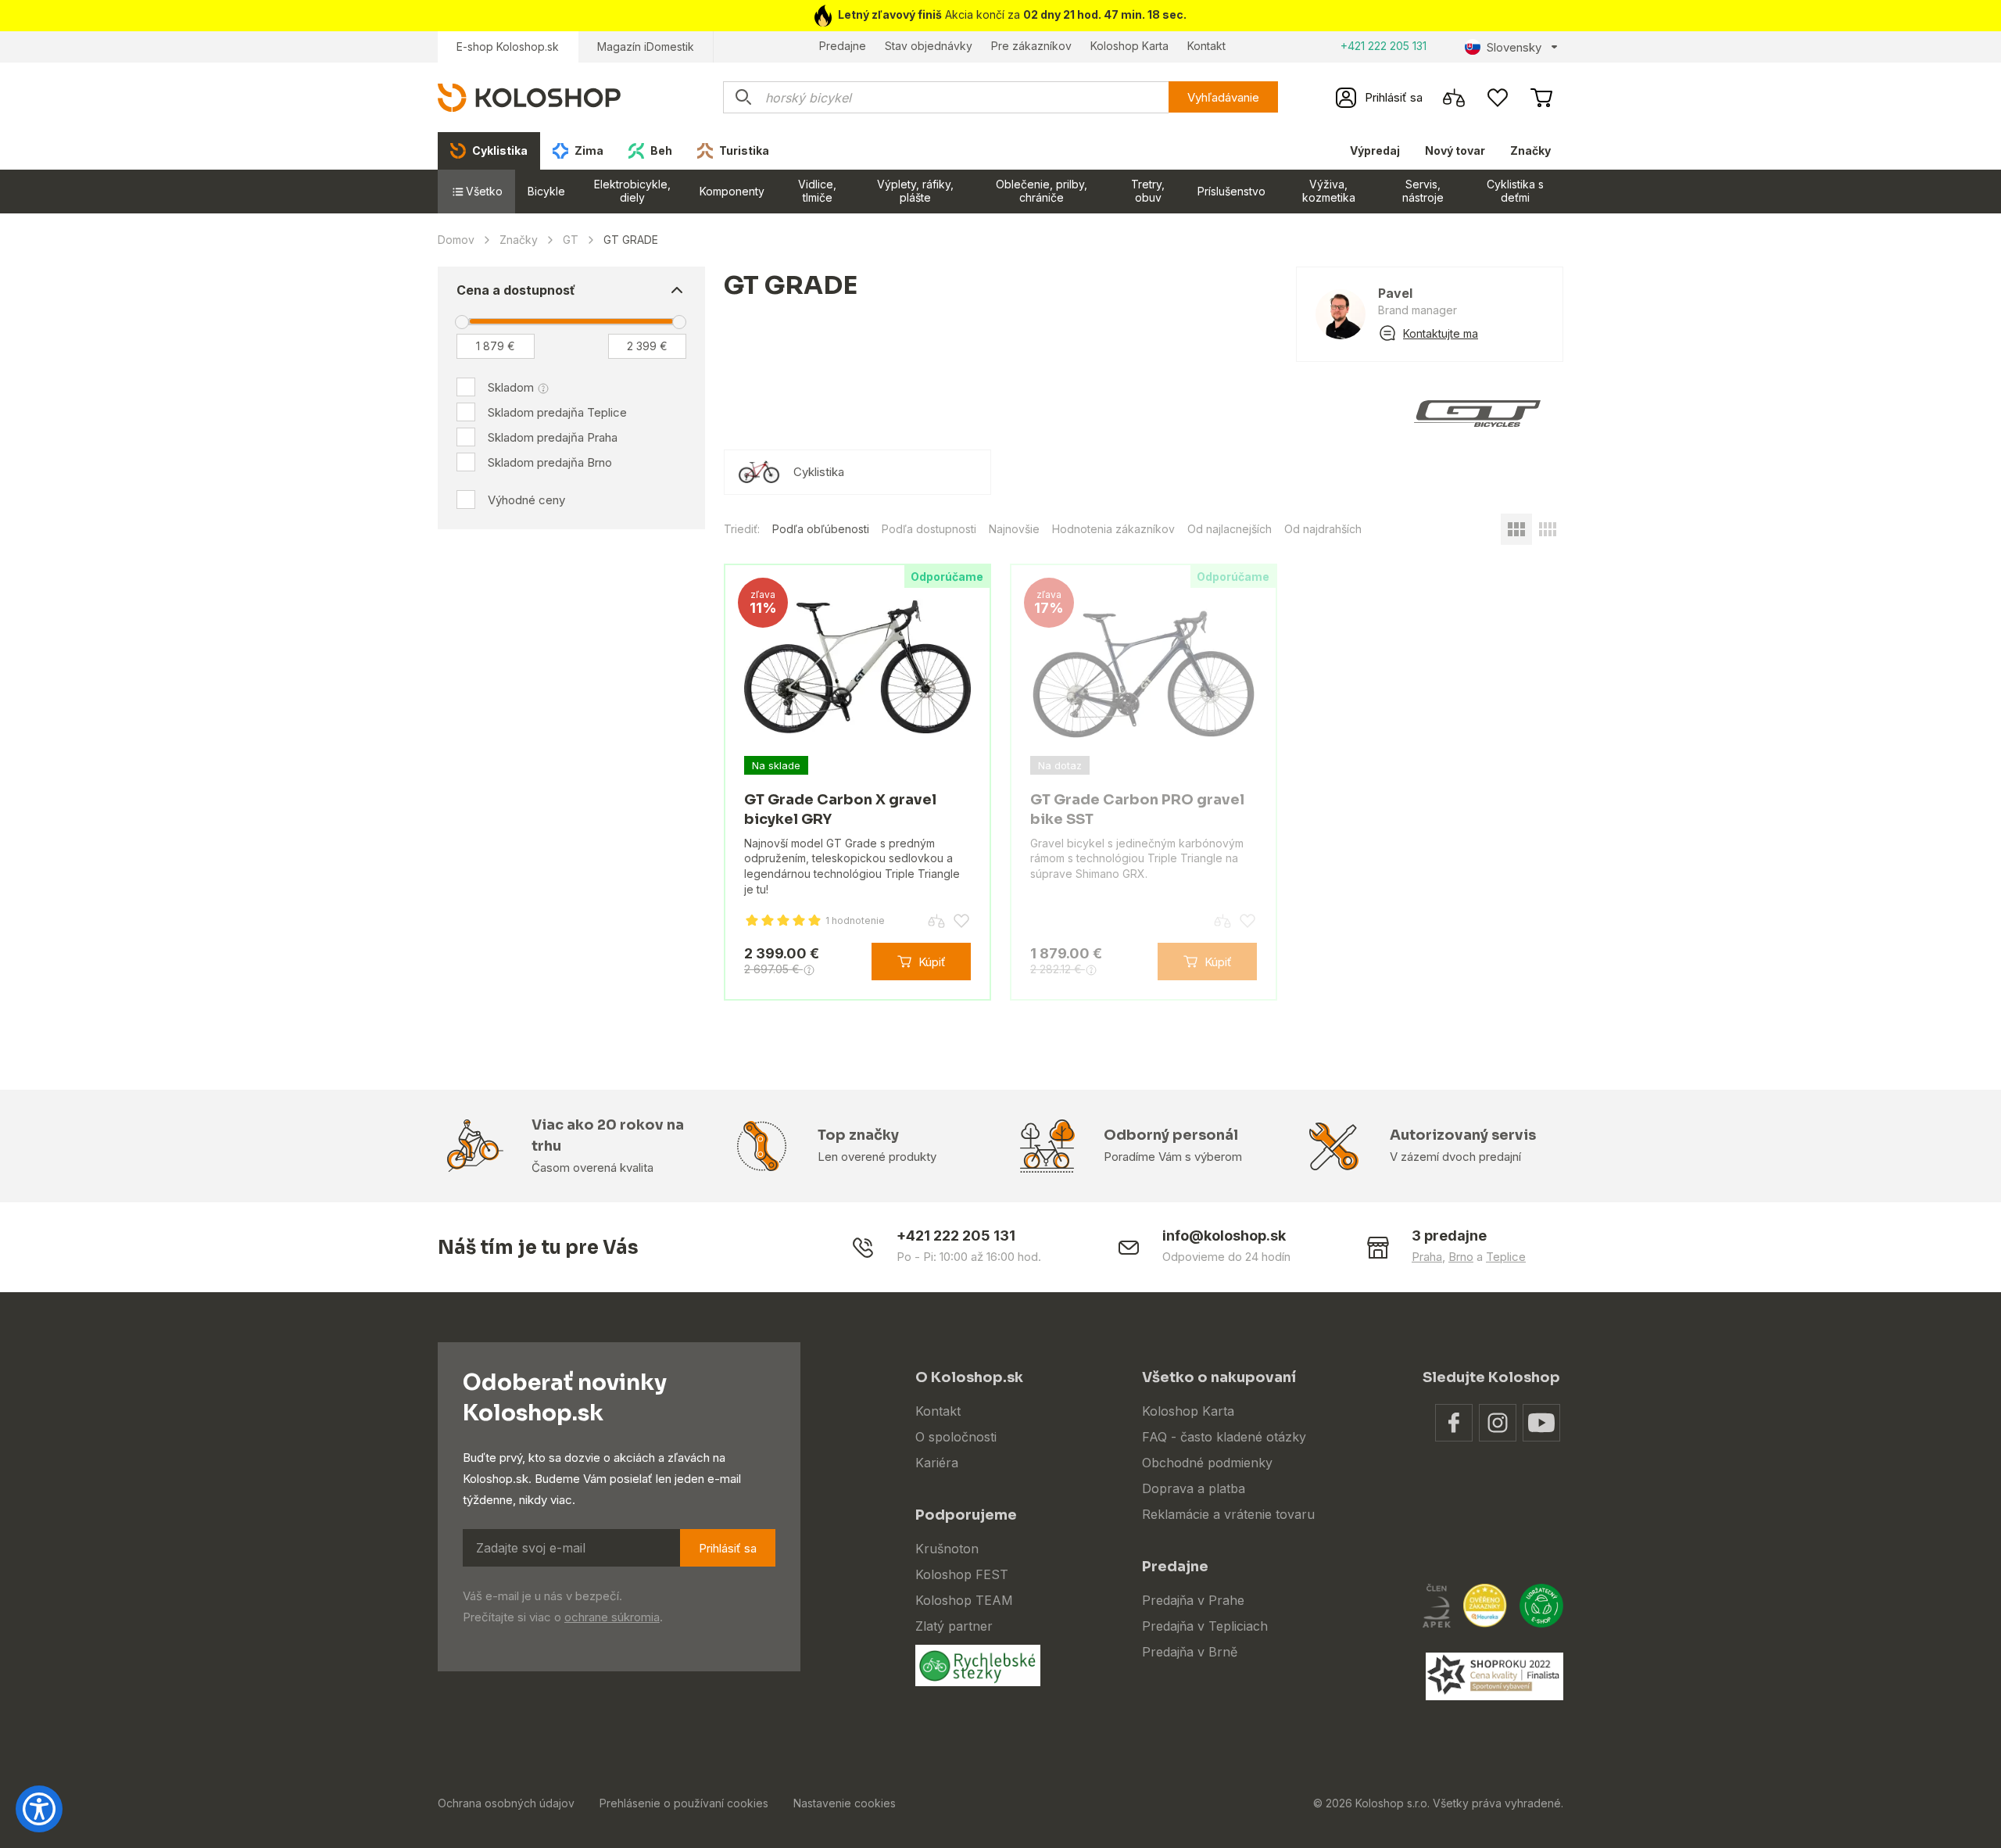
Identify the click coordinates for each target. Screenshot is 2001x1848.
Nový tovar (1455, 150)
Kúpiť (932, 962)
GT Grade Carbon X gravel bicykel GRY (840, 809)
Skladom (511, 387)
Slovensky (1514, 47)
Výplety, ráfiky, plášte (915, 191)
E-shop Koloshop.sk (508, 47)
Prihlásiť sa (728, 1548)
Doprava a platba (1194, 1488)
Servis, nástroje (1423, 191)
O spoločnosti (956, 1437)
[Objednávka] (1541, 98)
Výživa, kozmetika (1329, 191)
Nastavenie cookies (845, 1803)
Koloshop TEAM (964, 1600)
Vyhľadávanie (1223, 97)
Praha (1427, 1257)
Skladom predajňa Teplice (557, 412)
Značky (1530, 150)
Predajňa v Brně (1190, 1652)
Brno (1461, 1257)
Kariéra (937, 1463)
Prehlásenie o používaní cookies (684, 1803)
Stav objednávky (929, 46)
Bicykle (546, 191)
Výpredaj (1375, 150)
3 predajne (1449, 1236)
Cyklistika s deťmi (1515, 191)
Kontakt (1206, 46)
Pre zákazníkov (1031, 46)
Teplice (1506, 1257)
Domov (456, 240)
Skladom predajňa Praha (553, 437)
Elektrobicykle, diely (632, 191)
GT (571, 240)
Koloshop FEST (962, 1574)
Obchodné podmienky (1207, 1463)
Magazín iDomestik (646, 47)
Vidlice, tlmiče (817, 191)
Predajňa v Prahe (1193, 1600)
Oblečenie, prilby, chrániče (1042, 191)
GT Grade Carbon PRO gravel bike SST (1137, 809)
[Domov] (529, 97)
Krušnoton (947, 1549)
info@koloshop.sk (1224, 1236)
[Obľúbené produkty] (1498, 98)
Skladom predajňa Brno (550, 462)
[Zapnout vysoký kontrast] (39, 1809)
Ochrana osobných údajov (506, 1803)
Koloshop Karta (1129, 46)
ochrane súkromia (612, 1617)
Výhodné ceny (526, 500)
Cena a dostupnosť (516, 290)
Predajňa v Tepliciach (1205, 1626)
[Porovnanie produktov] (1454, 98)
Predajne (843, 46)
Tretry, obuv (1148, 191)
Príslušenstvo (1231, 191)
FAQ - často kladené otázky (1224, 1437)
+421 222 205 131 (1384, 46)
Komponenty (732, 191)
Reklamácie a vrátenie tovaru (1228, 1514)
